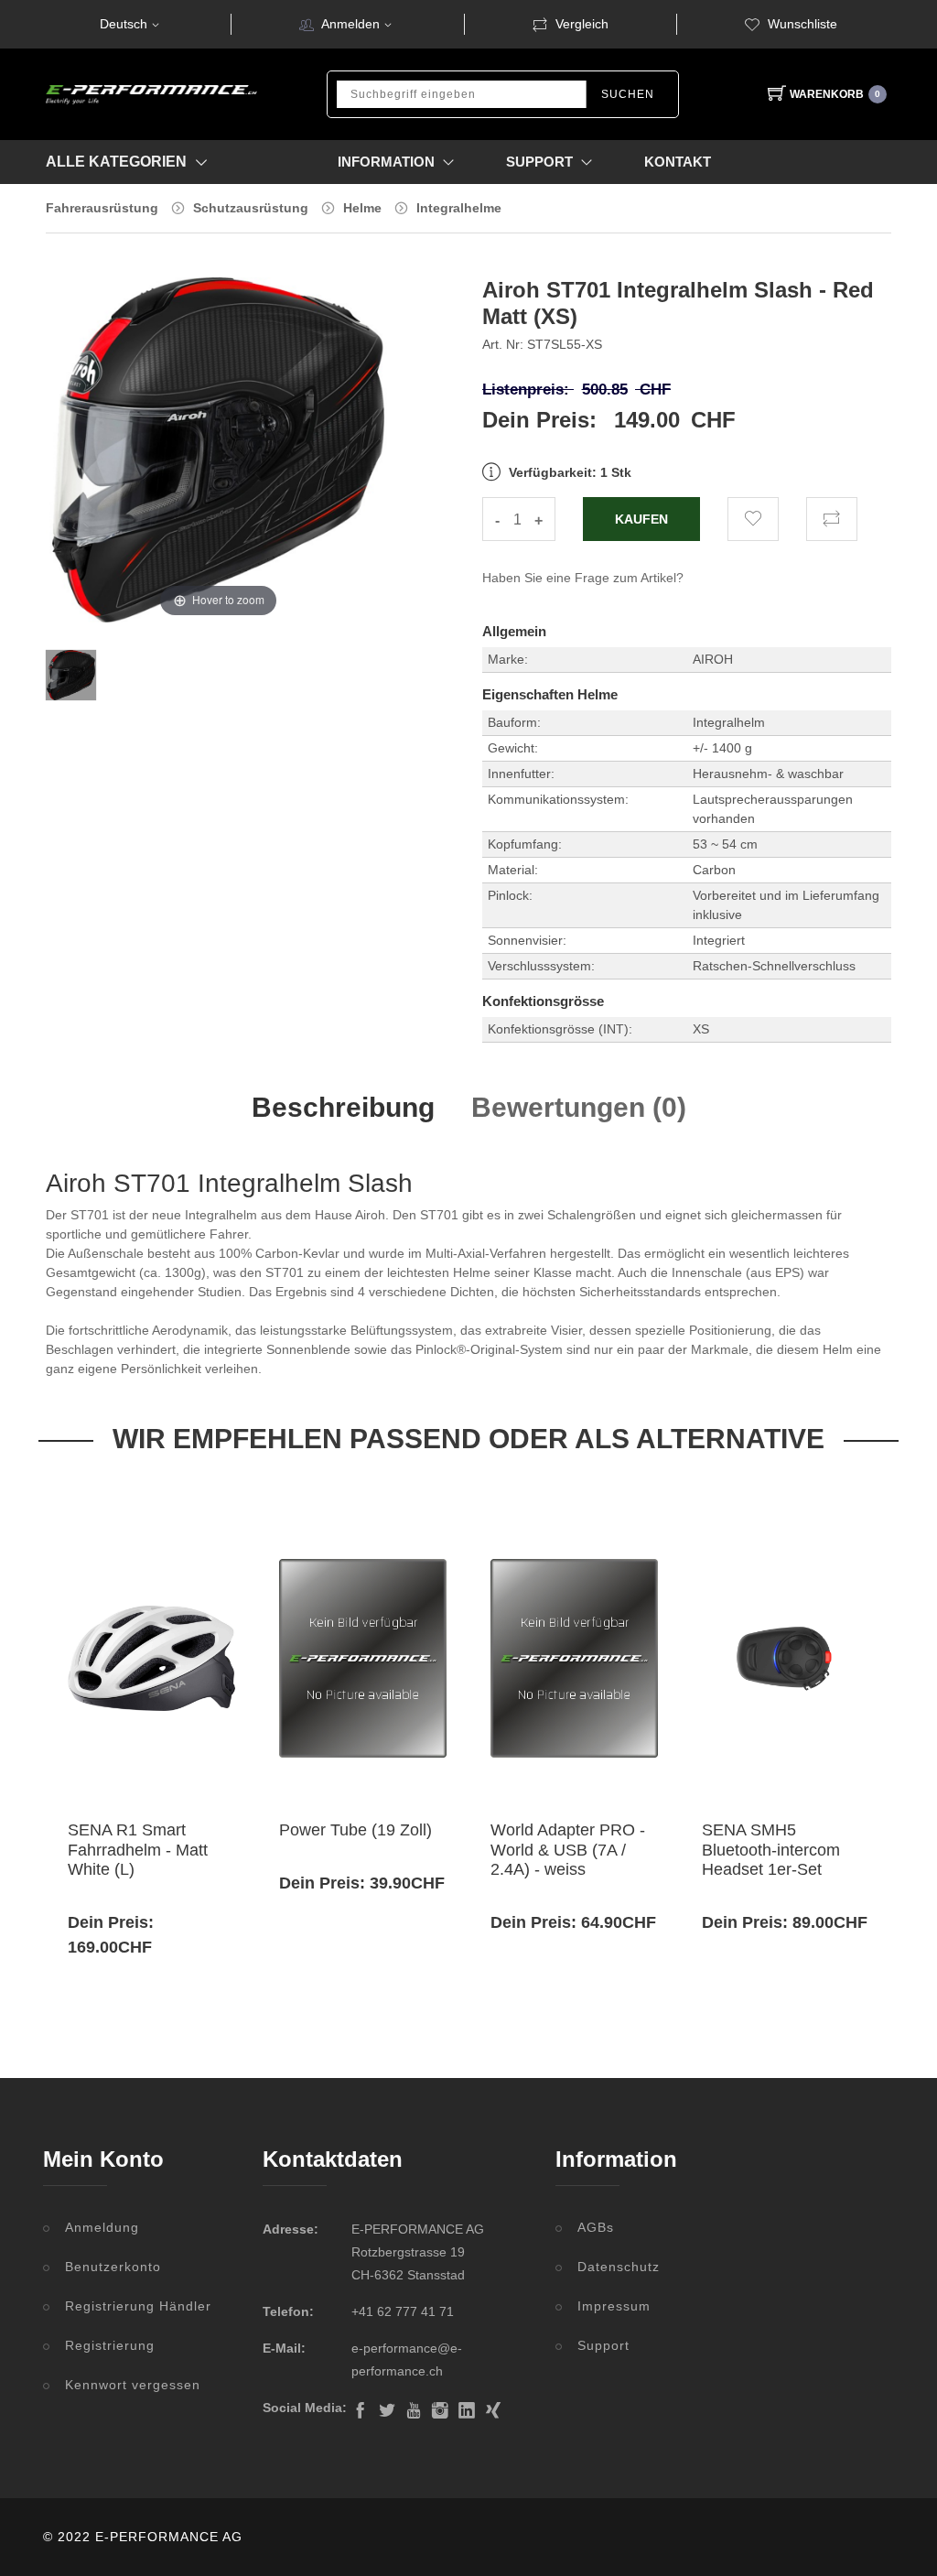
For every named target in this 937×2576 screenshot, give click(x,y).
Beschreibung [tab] (343, 1107)
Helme (362, 208)
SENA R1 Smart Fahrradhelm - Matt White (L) (138, 1850)
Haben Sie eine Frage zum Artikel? (583, 578)
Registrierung (110, 2345)
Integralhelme (459, 208)
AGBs (596, 2227)
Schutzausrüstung (251, 208)
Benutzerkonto (113, 2267)
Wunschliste (802, 24)
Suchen (628, 94)
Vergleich (582, 24)
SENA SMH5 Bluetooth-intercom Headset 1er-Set (771, 1850)
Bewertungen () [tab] (579, 1107)
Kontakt (678, 162)
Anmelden (350, 24)
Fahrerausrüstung (102, 208)
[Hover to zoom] (218, 462)
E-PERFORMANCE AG (169, 2537)
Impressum (614, 2306)
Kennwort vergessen (133, 2385)
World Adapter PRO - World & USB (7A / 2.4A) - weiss (568, 1850)
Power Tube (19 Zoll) (355, 1830)
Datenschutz (619, 2267)
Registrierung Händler (138, 2306)
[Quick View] (170, 1764)
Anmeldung (102, 2227)
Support (603, 2345)
